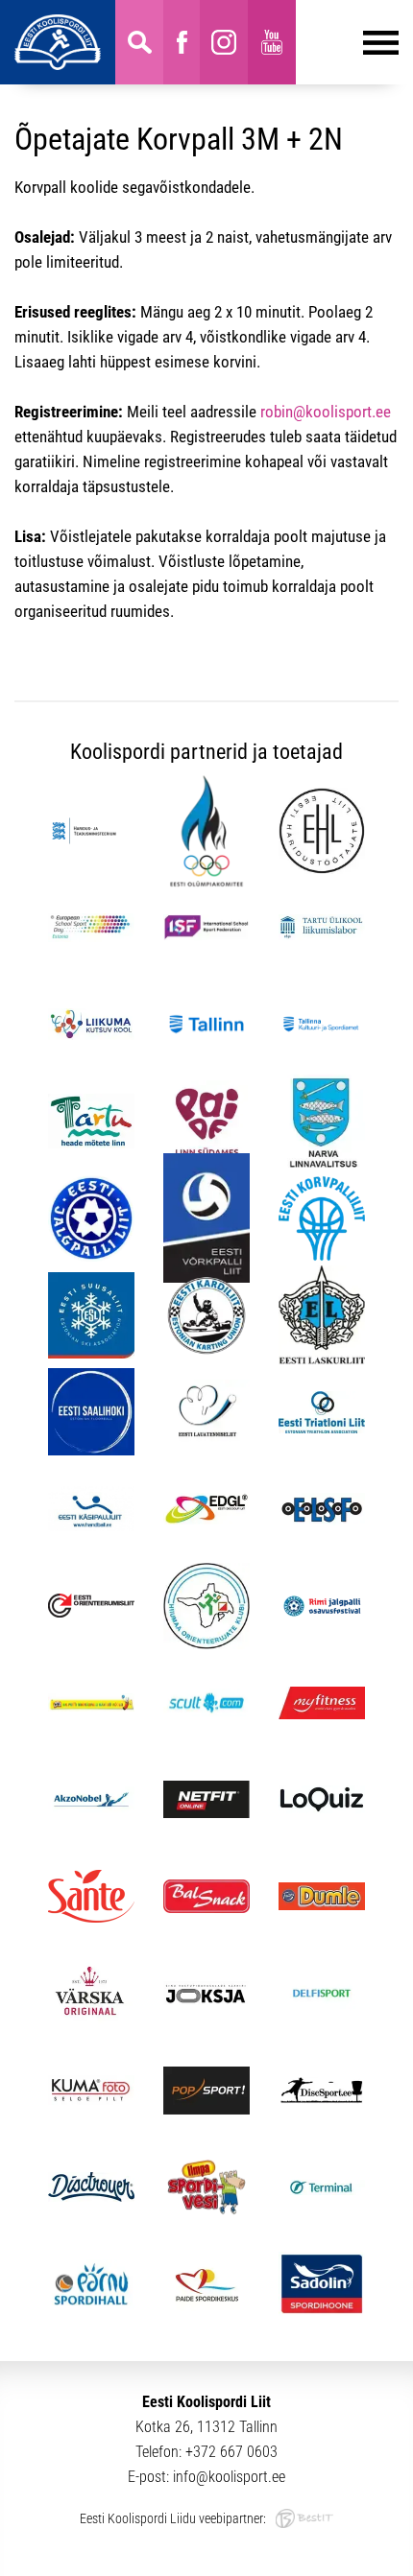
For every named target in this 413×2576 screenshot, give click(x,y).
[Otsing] (139, 42)
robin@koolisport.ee (326, 412)
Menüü (347, 42)
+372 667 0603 (231, 2452)
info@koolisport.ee (229, 2477)
